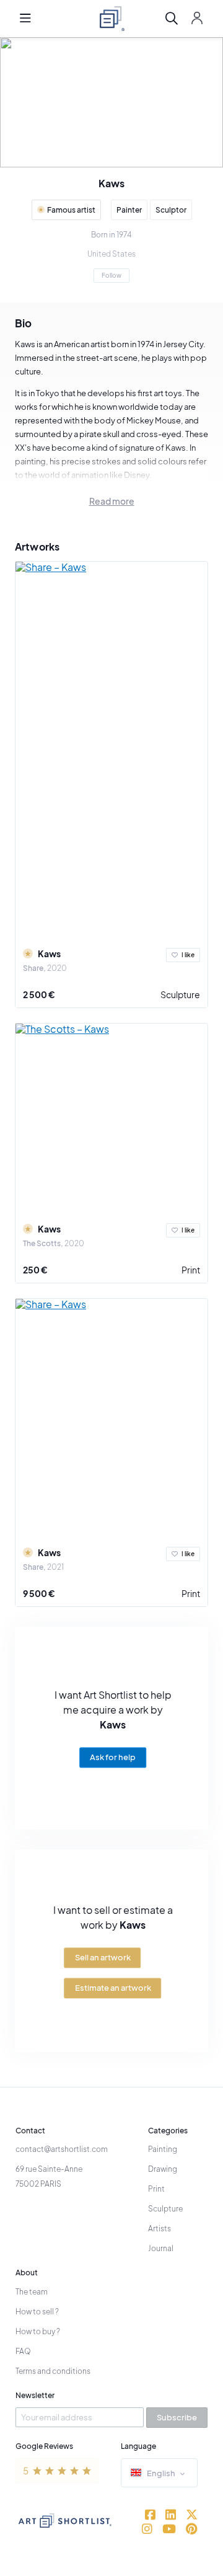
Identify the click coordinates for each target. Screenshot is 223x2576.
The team (32, 2292)
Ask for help (113, 1758)
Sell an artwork (103, 1957)
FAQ (23, 2351)
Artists (160, 2229)
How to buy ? (38, 2331)
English (161, 2473)
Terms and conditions (53, 2371)
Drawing (163, 2169)
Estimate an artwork (113, 1988)
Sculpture (180, 994)
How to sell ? (37, 2312)
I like (188, 955)
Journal (161, 2248)
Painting (163, 2149)
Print (191, 1270)
